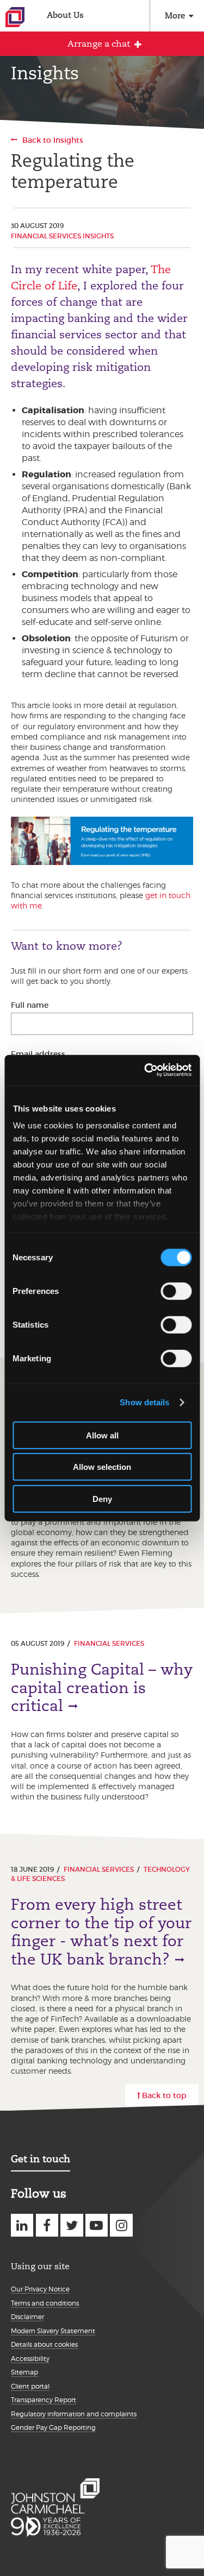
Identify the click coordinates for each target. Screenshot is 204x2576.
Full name (30, 1005)
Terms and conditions (45, 2303)
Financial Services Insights (62, 236)
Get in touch (41, 2159)
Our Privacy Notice (40, 2289)
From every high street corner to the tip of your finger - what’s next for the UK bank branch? (101, 1932)
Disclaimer (27, 2317)
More (175, 15)
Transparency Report (44, 2400)
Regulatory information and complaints (74, 2414)
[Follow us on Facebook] (47, 2225)
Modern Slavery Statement (53, 2331)
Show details (144, 1402)
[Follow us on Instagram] (121, 2225)
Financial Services (109, 1643)
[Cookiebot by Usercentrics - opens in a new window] (145, 1070)
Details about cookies (44, 2344)
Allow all (102, 1435)
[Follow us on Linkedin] (22, 2225)
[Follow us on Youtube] (97, 2225)
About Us (65, 15)
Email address (38, 1054)
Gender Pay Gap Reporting (53, 2427)
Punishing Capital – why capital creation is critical (102, 1688)
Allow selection (102, 1467)
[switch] (176, 1291)
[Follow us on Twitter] (72, 2225)
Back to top (164, 2095)
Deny (102, 1498)
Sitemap (24, 2372)
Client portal (30, 2386)
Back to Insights (53, 140)
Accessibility (30, 2359)
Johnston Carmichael (15, 17)
